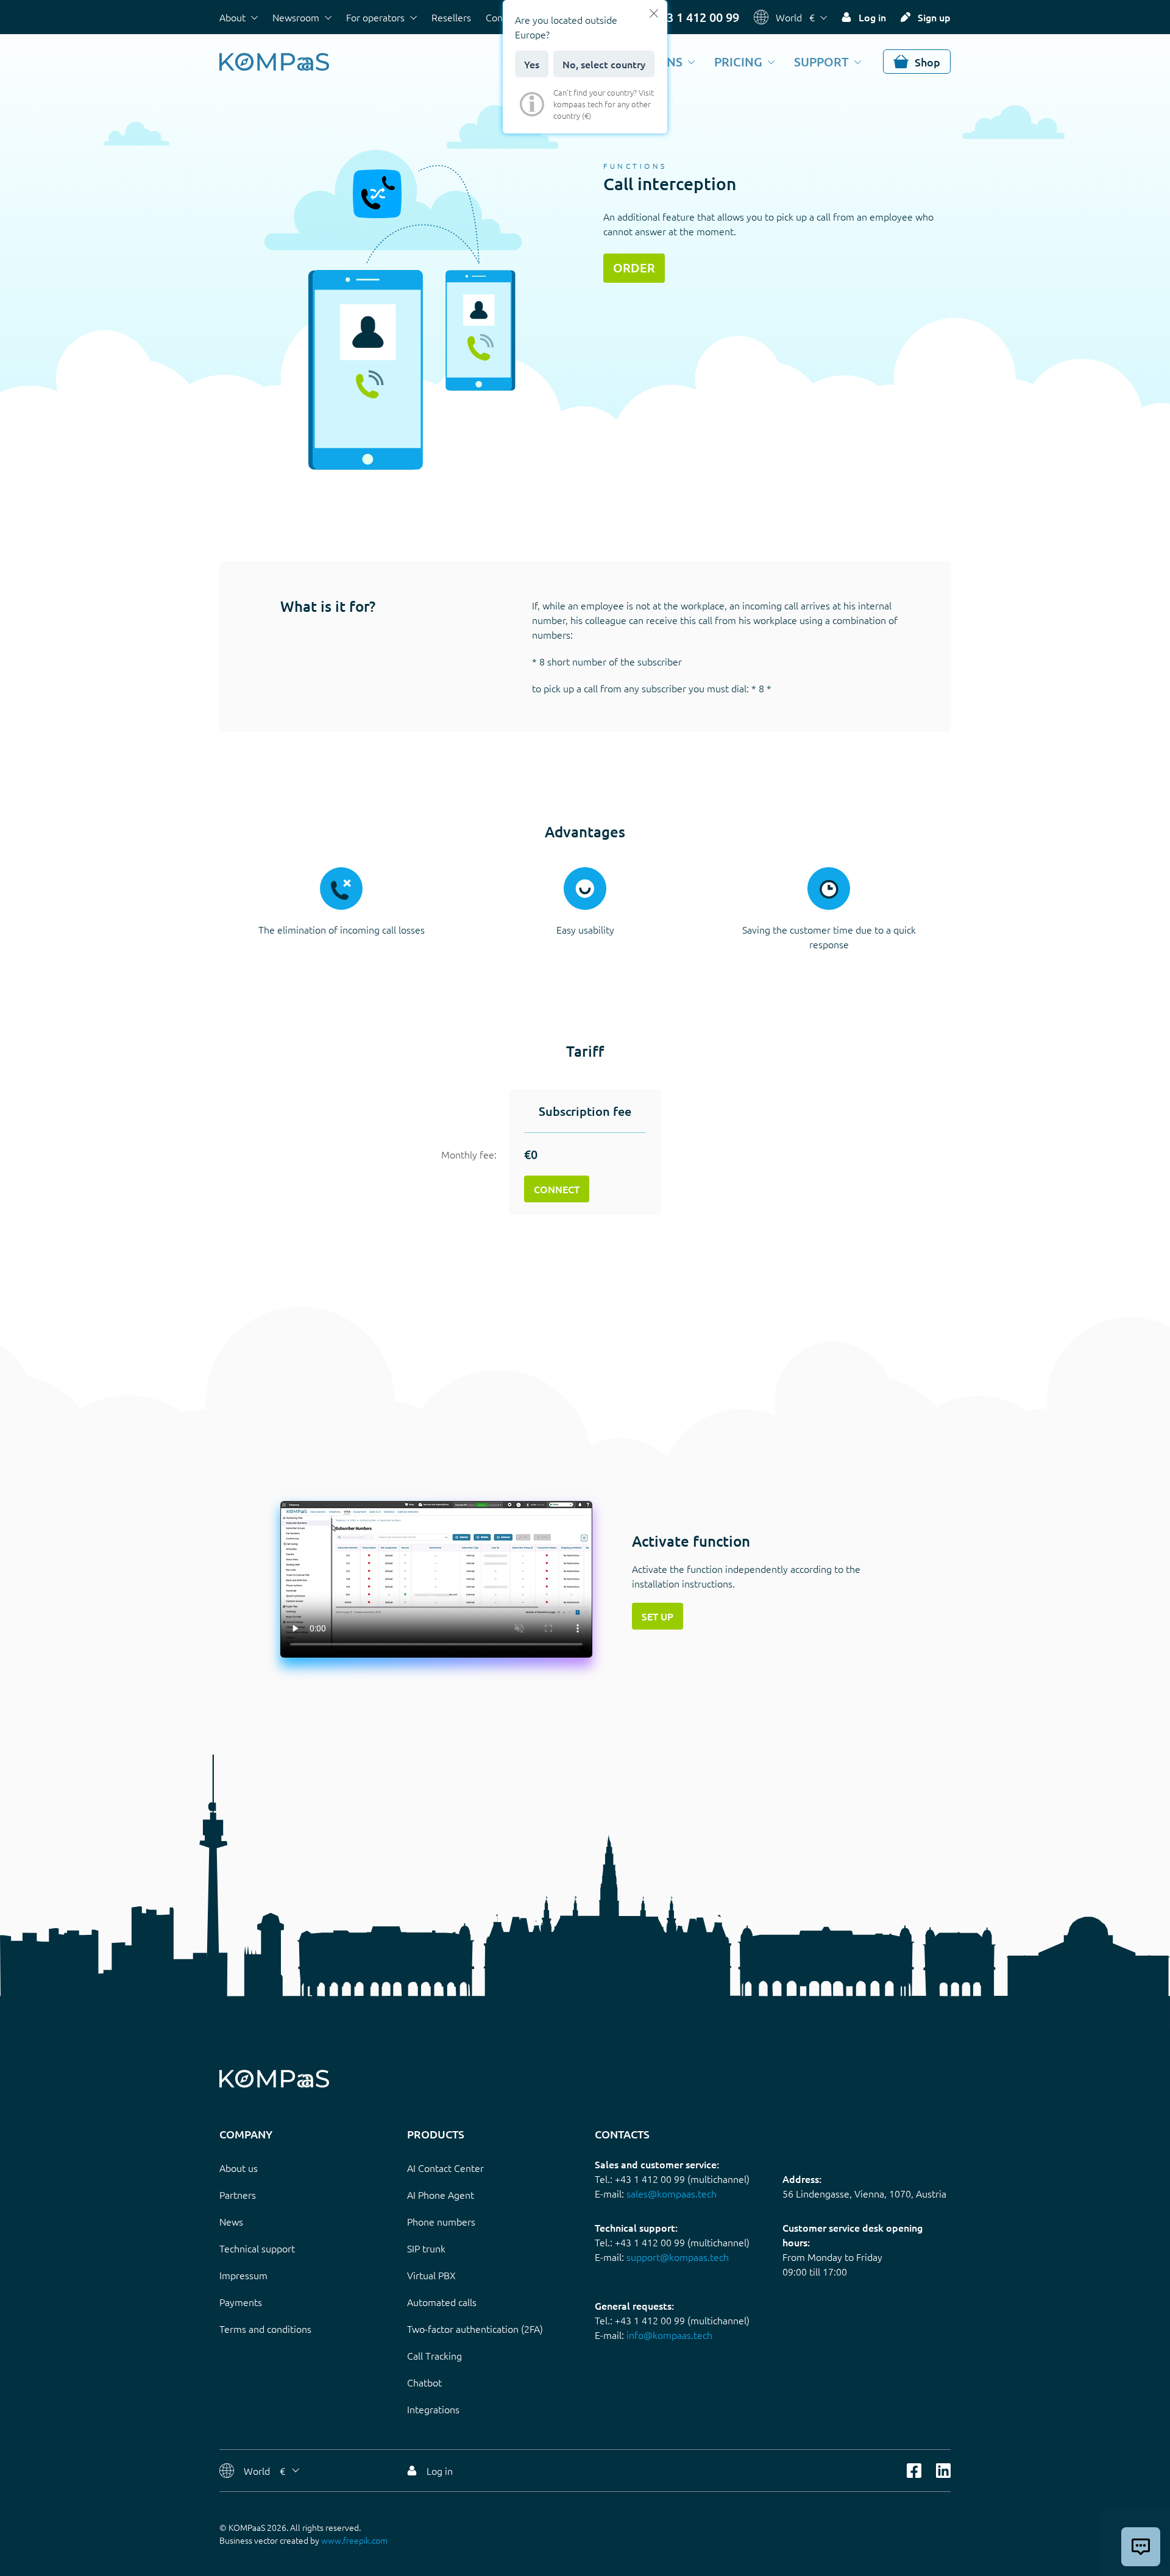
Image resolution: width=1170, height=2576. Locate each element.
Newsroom (296, 17)
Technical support (257, 2248)
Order (634, 268)
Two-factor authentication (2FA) (475, 2329)
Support (821, 62)
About (232, 17)
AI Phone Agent (441, 2195)
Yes (532, 64)
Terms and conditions (265, 2329)
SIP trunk (426, 2248)
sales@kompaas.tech (672, 2193)
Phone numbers (441, 2221)
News (231, 2221)
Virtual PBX (431, 2275)
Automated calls (442, 2302)
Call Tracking (434, 2355)
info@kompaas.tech (669, 2335)
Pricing (738, 62)
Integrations (433, 2409)
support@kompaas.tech (678, 2257)
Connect (557, 1189)
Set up (658, 1616)
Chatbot (424, 2382)
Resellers (451, 17)
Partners (238, 2195)
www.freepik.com (354, 2540)
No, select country (604, 64)
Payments (241, 2302)
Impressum (243, 2275)
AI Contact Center (445, 2168)
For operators (375, 17)
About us (239, 2168)
